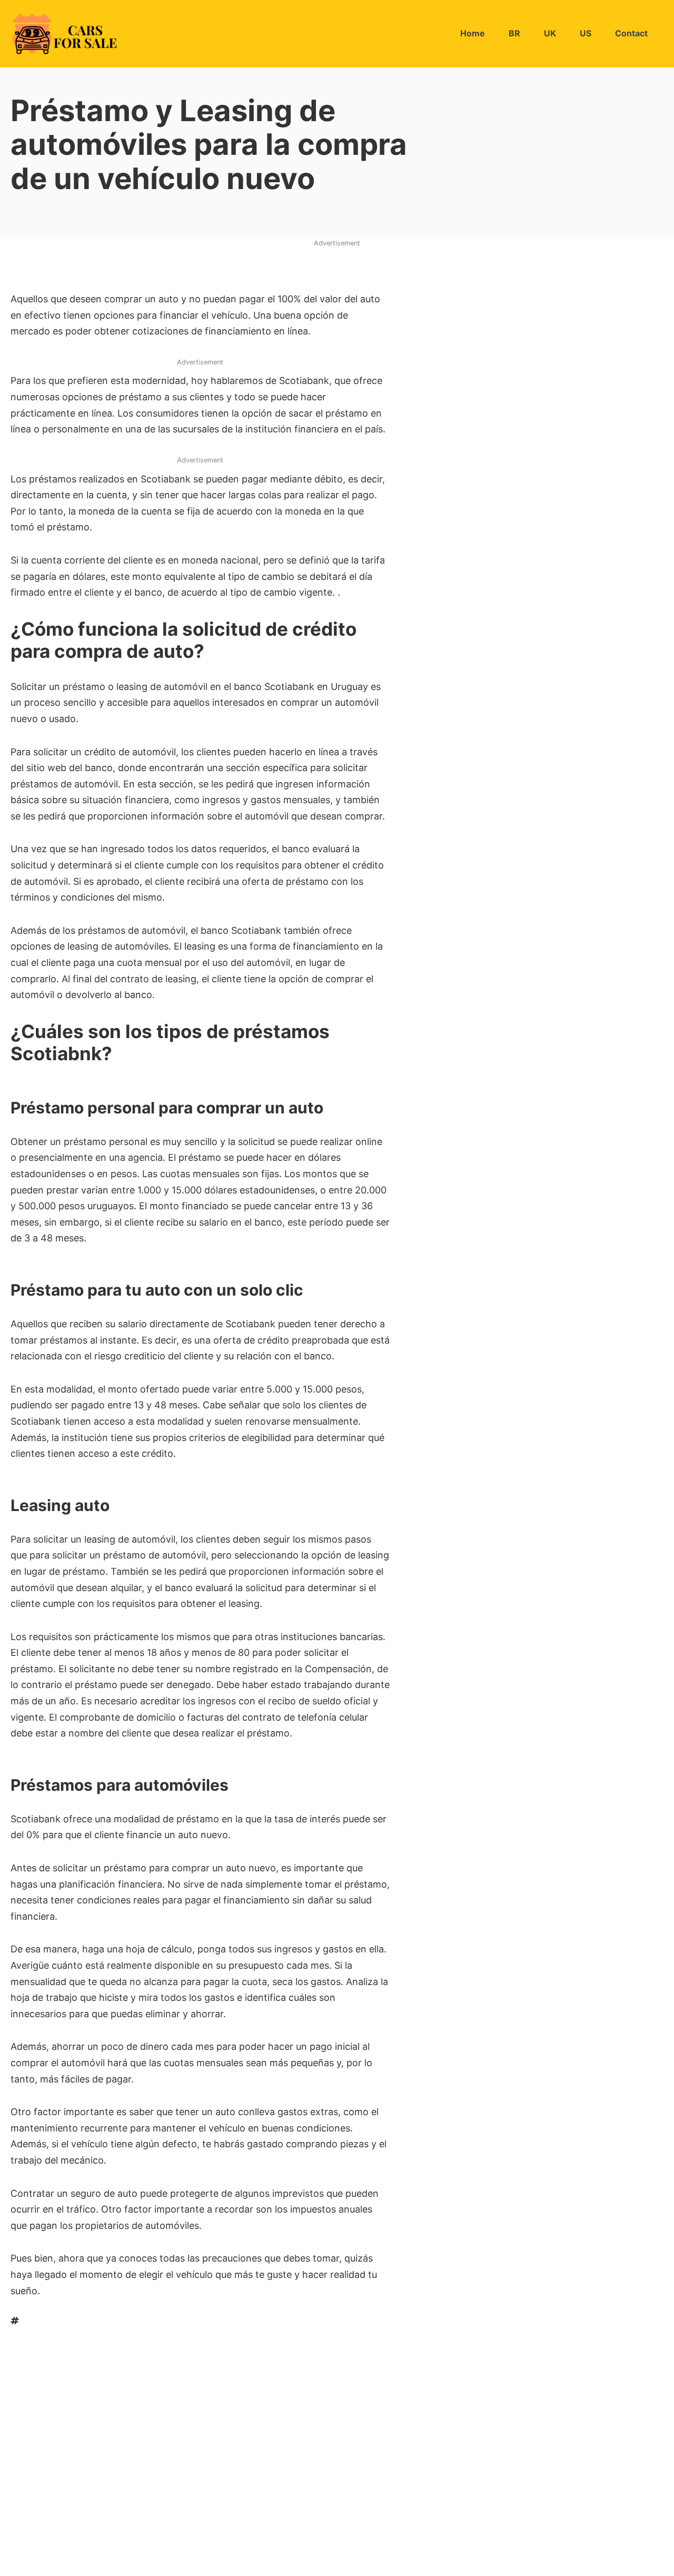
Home (473, 33)
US (586, 33)
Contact (631, 33)
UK (550, 33)
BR (514, 33)
